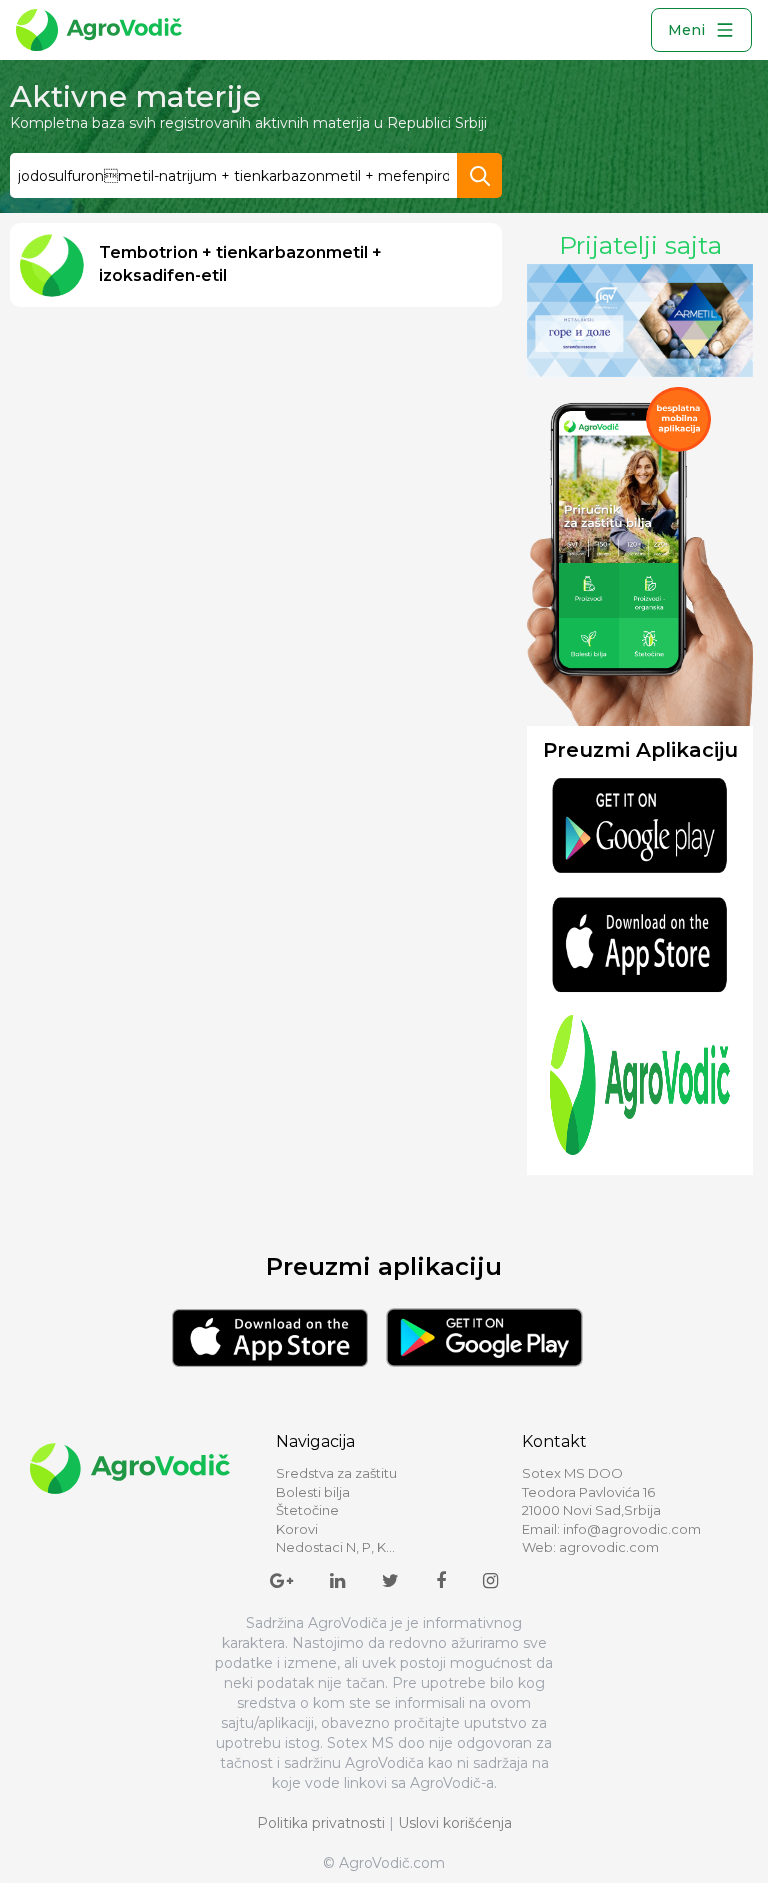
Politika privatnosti (321, 1823)
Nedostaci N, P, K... (335, 1547)
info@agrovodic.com (632, 1529)
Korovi (297, 1529)
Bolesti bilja (313, 1492)
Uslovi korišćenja (455, 1823)
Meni (686, 30)
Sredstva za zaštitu (336, 1473)
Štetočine (307, 1510)
